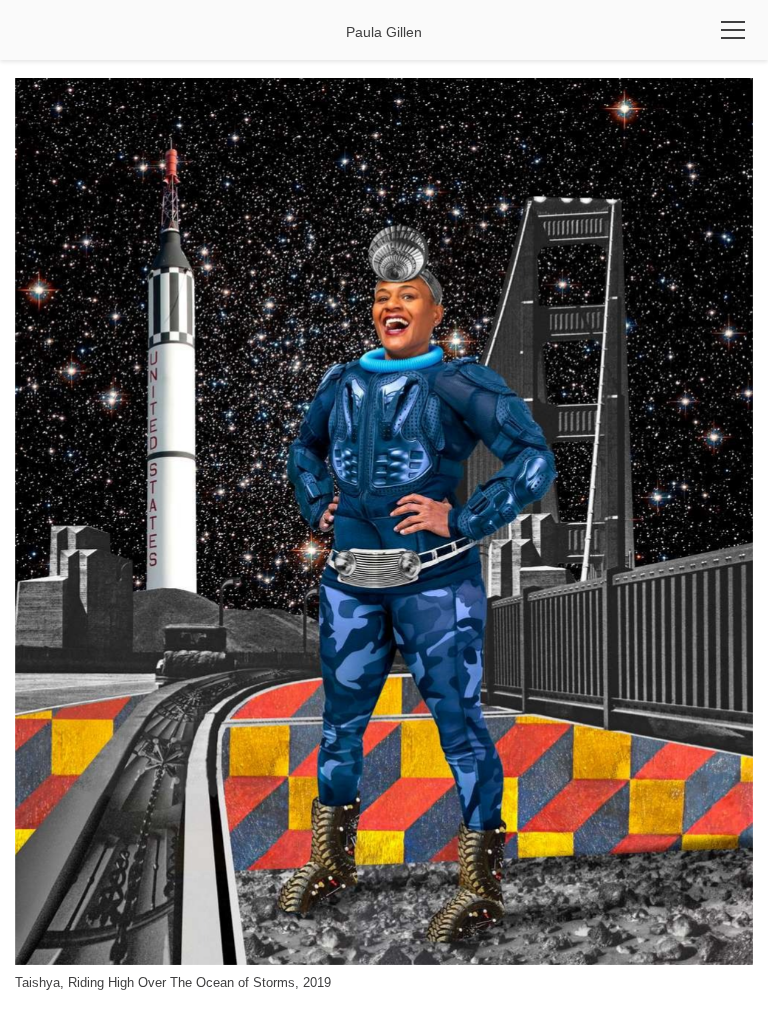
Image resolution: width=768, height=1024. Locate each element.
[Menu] (733, 30)
